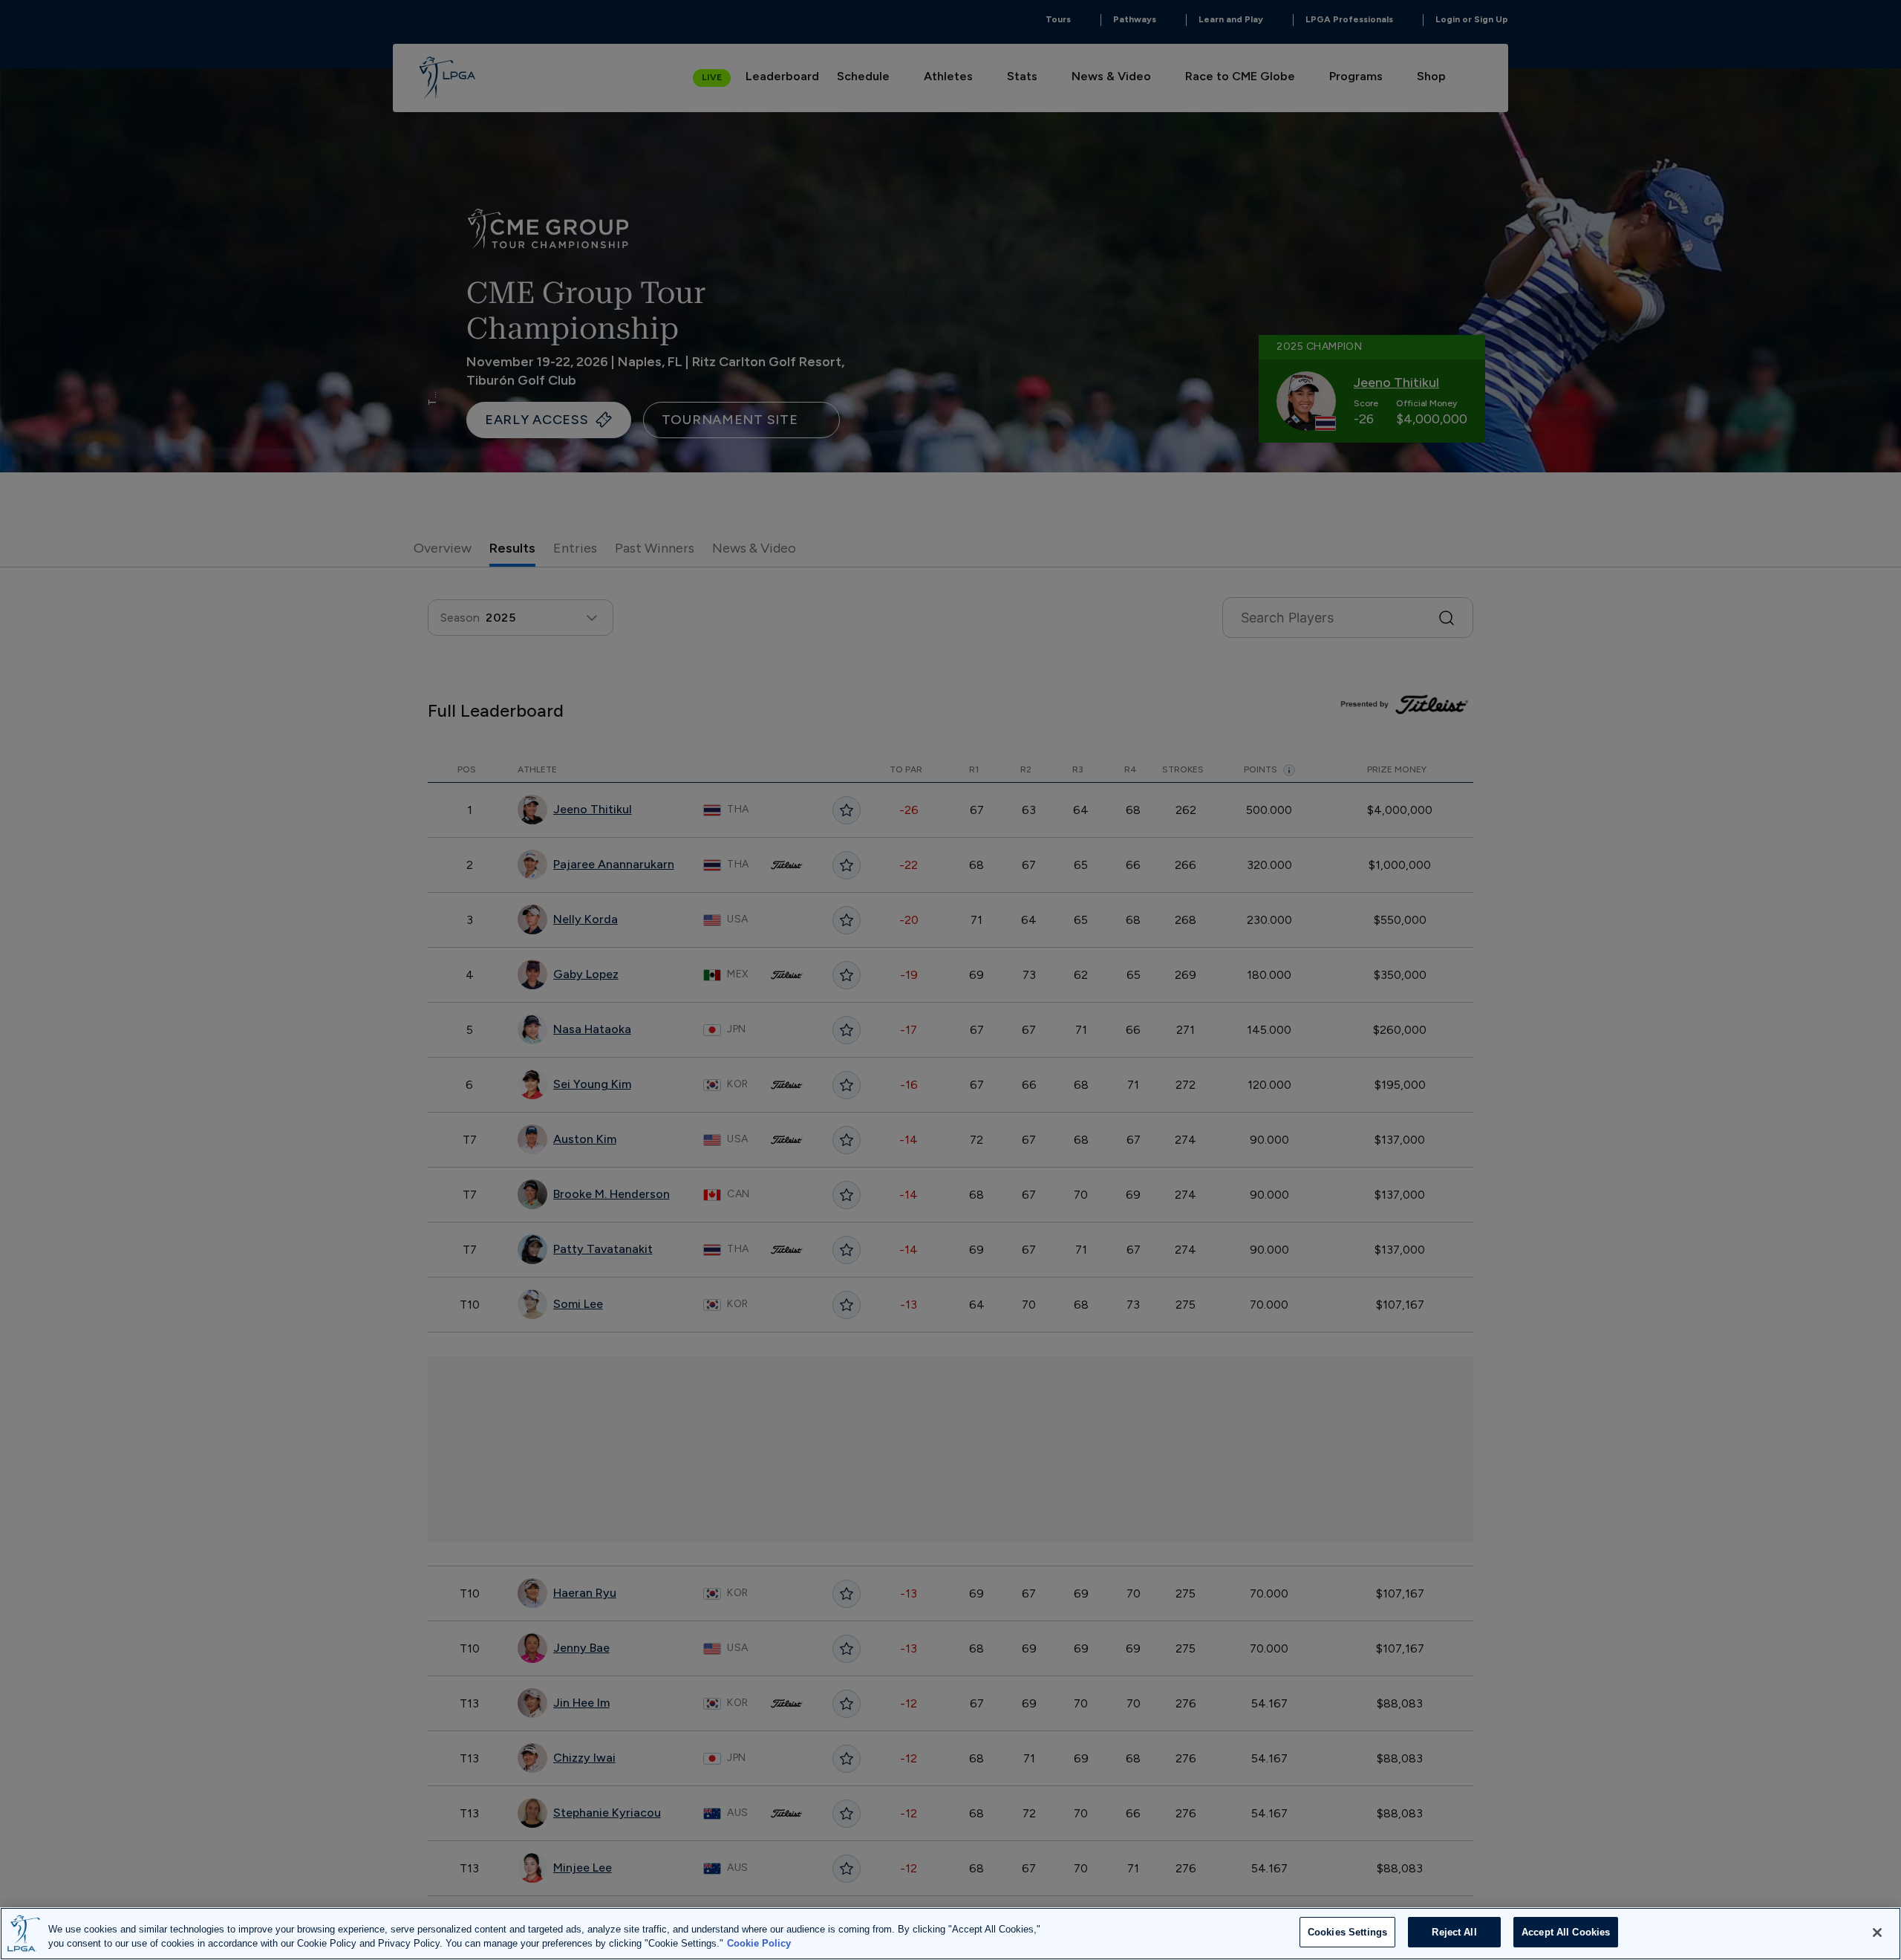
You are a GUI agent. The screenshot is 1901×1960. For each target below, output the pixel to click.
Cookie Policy (759, 1944)
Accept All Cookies (1566, 1932)
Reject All (1454, 1932)
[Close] (1877, 1933)
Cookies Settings (1347, 1932)
